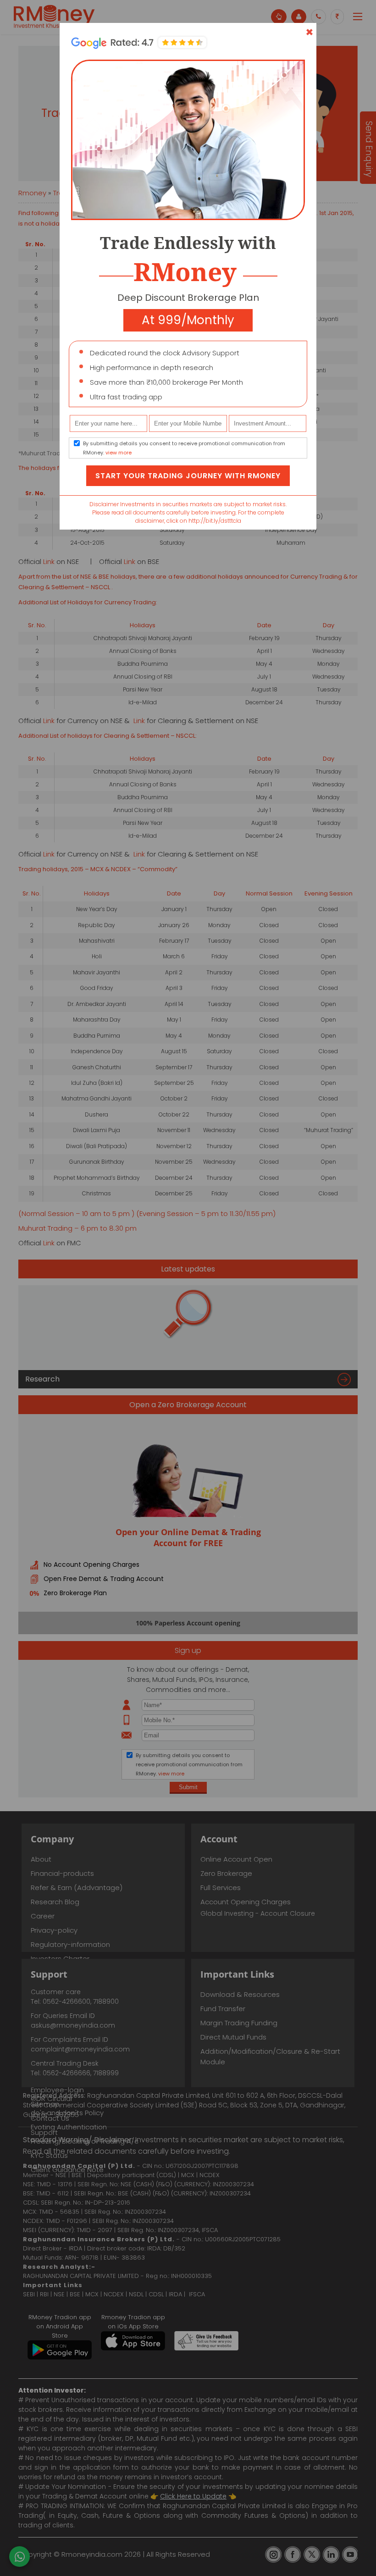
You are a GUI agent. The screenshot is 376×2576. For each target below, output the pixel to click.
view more (119, 453)
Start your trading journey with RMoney (188, 476)
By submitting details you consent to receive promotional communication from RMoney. (184, 448)
